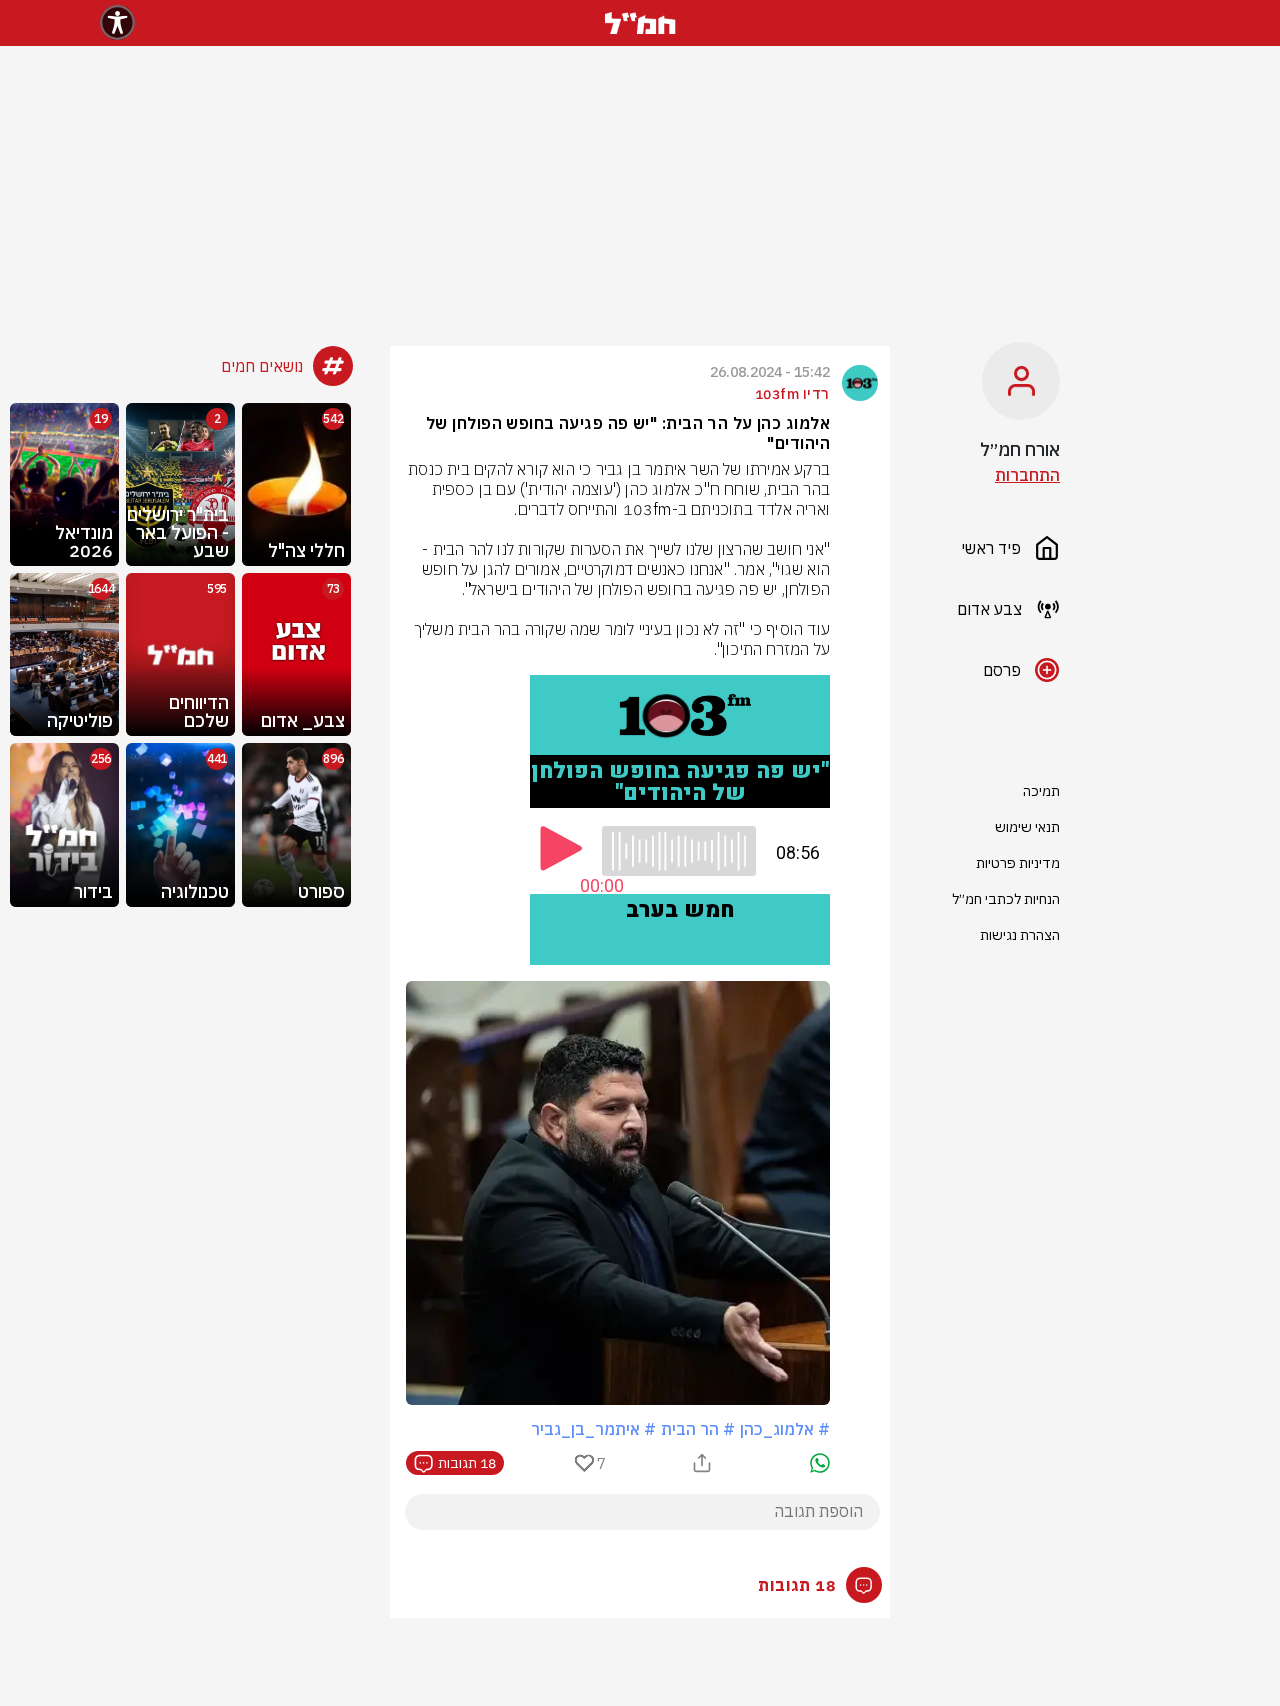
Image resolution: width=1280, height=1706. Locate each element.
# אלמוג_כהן (785, 1429)
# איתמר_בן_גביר (593, 1429)
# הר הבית (698, 1429)
